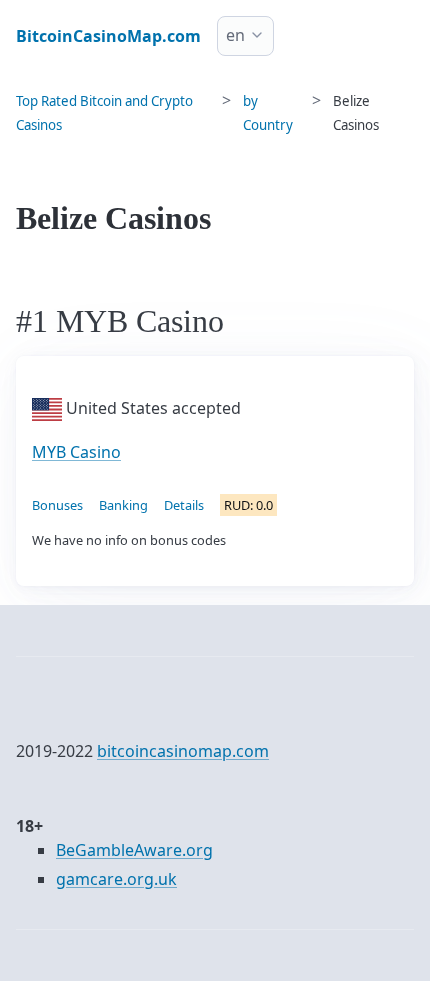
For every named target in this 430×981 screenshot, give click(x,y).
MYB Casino (76, 452)
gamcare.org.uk (116, 879)
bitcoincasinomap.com (183, 751)
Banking (123, 505)
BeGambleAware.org (134, 850)
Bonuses (57, 505)
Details (184, 505)
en (235, 35)
